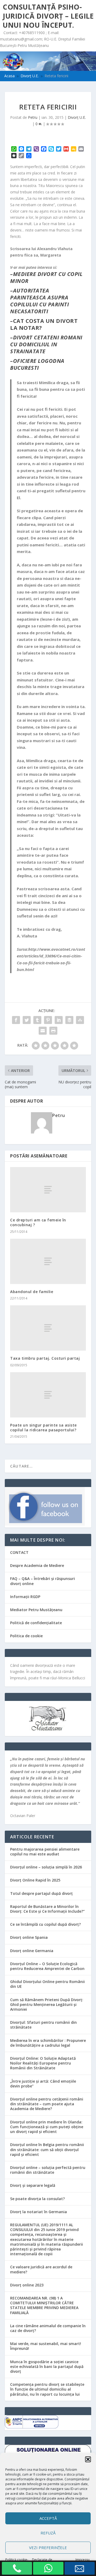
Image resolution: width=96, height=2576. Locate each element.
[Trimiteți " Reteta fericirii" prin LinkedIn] (59, 1020)
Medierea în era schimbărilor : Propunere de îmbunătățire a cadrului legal (48, 2043)
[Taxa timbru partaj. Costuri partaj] (48, 1328)
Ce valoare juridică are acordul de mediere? (41, 2269)
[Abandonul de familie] (48, 1261)
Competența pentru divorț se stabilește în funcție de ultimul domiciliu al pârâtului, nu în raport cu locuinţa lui (47, 2389)
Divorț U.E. (77, 117)
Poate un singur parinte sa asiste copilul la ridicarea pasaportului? (43, 1427)
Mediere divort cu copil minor (46, 277)
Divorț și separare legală (33, 2185)
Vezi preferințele (48, 2547)
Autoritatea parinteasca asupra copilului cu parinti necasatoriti (39, 301)
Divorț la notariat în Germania (39, 2212)
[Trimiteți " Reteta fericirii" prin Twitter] (27, 1020)
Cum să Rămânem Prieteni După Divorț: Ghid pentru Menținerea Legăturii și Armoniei (47, 2004)
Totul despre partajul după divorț (41, 1893)
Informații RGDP (25, 1597)
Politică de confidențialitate (36, 1623)
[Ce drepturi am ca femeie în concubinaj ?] (48, 1190)
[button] (88, 2459)
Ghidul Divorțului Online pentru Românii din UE (47, 1984)
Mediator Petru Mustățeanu (36, 1610)
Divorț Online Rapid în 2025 (35, 1880)
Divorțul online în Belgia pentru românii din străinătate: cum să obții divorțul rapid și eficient (47, 2149)
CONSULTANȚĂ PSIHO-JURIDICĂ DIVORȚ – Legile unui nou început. (48, 16)
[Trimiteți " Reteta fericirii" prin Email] (43, 1031)
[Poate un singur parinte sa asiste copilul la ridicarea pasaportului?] (48, 1395)
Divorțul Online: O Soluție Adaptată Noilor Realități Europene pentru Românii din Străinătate (43, 2063)
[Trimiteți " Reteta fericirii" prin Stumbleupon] (80, 1020)
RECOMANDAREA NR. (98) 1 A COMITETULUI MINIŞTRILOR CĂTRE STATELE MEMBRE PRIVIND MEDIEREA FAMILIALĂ (44, 2305)
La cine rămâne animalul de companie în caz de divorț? (48, 2328)
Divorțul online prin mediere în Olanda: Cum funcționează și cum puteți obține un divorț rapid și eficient (47, 2127)
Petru (33, 117)
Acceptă (48, 2518)
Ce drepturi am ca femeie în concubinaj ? (38, 1222)
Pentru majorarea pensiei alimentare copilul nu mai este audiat (45, 1852)
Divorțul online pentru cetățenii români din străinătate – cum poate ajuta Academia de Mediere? (47, 2104)
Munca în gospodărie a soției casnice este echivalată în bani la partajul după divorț (47, 2366)
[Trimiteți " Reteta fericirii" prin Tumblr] (37, 1020)
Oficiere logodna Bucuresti (37, 364)
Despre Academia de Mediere (37, 1565)
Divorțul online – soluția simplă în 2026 (46, 1867)
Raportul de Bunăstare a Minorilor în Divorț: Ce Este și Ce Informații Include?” (47, 1909)
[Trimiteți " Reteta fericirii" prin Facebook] (16, 1020)
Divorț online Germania (32, 1951)
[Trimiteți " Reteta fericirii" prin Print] (53, 1031)
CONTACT (19, 1552)
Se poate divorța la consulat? (37, 2199)
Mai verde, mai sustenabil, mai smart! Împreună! (46, 2346)
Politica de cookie (26, 1636)
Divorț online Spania (29, 1937)
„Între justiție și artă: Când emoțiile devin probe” (43, 2084)
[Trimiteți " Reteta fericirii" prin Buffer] (69, 1020)
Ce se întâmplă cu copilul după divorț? (45, 1924)
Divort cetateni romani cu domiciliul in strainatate (46, 344)
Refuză (48, 2533)
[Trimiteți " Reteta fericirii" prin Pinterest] (48, 1020)
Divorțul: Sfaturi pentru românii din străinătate (43, 2025)
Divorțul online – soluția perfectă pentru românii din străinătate (48, 2170)
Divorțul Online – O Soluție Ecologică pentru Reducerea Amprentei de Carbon (47, 1966)
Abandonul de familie (32, 1292)
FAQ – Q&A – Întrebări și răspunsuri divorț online (43, 1581)
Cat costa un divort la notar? (44, 324)
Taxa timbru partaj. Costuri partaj (45, 1358)
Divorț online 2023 (27, 2285)
